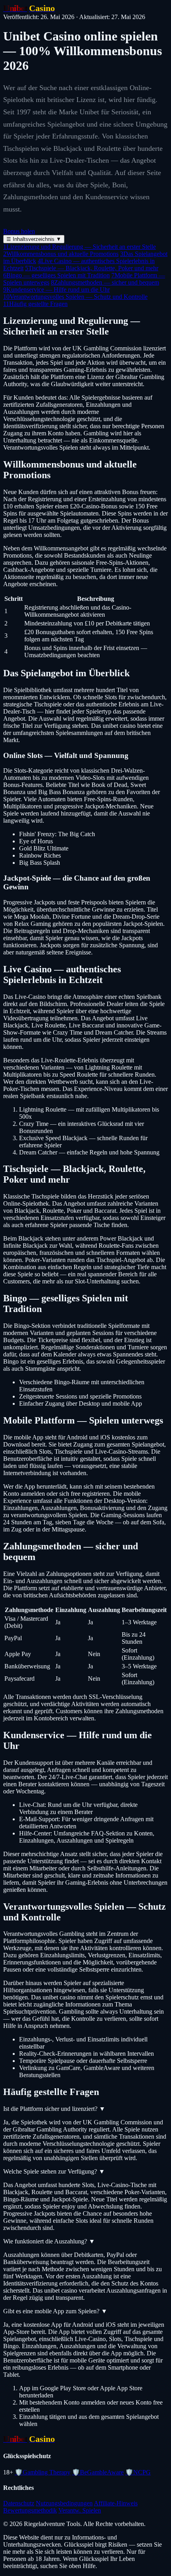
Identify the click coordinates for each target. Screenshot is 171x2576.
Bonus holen (19, 231)
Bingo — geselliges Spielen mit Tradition (56, 275)
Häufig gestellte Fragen (35, 304)
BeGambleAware (98, 2472)
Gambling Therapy (43, 2472)
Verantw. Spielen (80, 2510)
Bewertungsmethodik (30, 2510)
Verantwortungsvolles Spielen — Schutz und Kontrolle (75, 297)
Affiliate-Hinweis (116, 2503)
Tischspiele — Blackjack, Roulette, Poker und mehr (92, 268)
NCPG (138, 2472)
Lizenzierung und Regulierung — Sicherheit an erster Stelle (80, 247)
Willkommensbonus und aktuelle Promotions (61, 254)
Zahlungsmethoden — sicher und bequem (105, 282)
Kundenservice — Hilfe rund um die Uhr (56, 290)
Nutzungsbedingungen (64, 2503)
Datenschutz (19, 2503)
